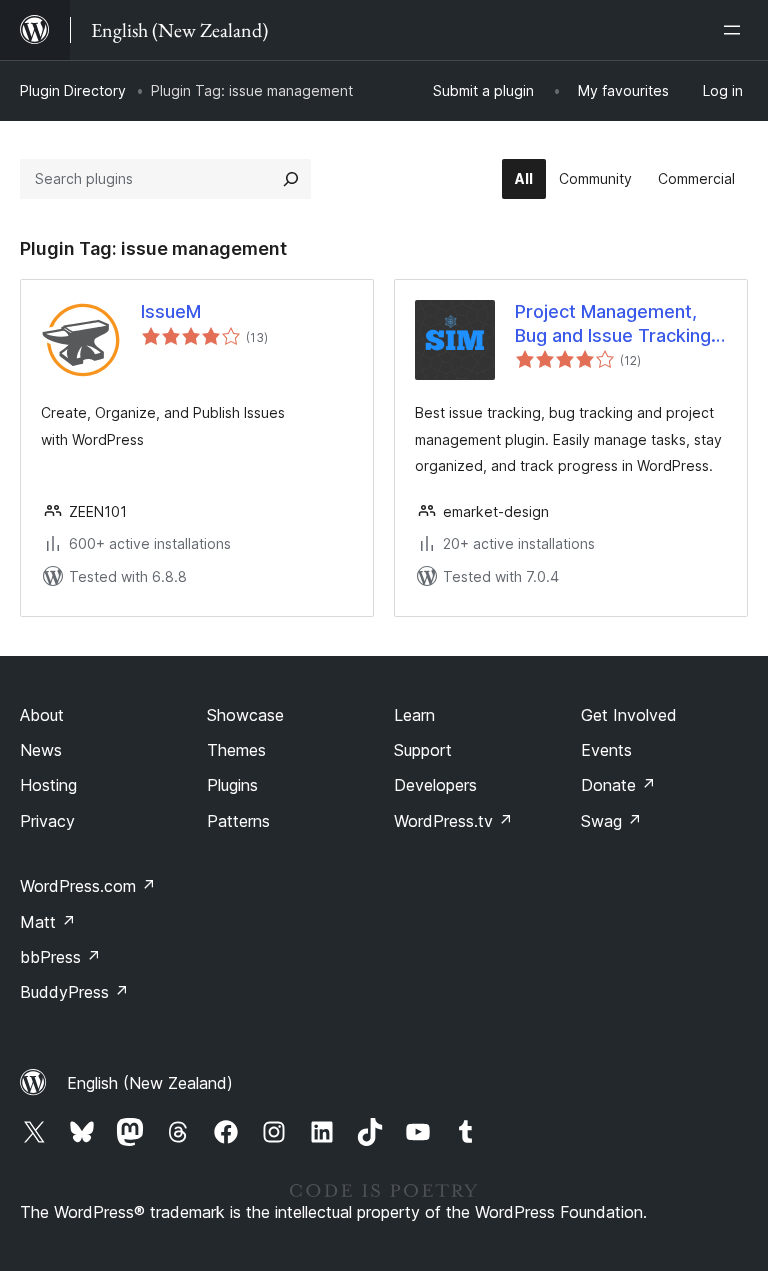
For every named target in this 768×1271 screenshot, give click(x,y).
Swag (611, 821)
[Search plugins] (291, 179)
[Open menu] (736, 30)
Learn (414, 715)
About (42, 715)
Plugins (232, 785)
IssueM (171, 311)
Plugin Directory (73, 90)
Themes (236, 750)
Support (423, 750)
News (41, 750)
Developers (435, 785)
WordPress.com (88, 886)
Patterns (238, 821)
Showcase (245, 715)
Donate (618, 785)
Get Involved (629, 715)
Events (606, 750)
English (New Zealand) (150, 1083)
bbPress (60, 957)
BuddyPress (74, 992)
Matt (48, 922)
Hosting (48, 785)
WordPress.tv (453, 821)
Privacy (47, 821)
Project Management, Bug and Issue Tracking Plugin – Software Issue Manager (614, 324)
